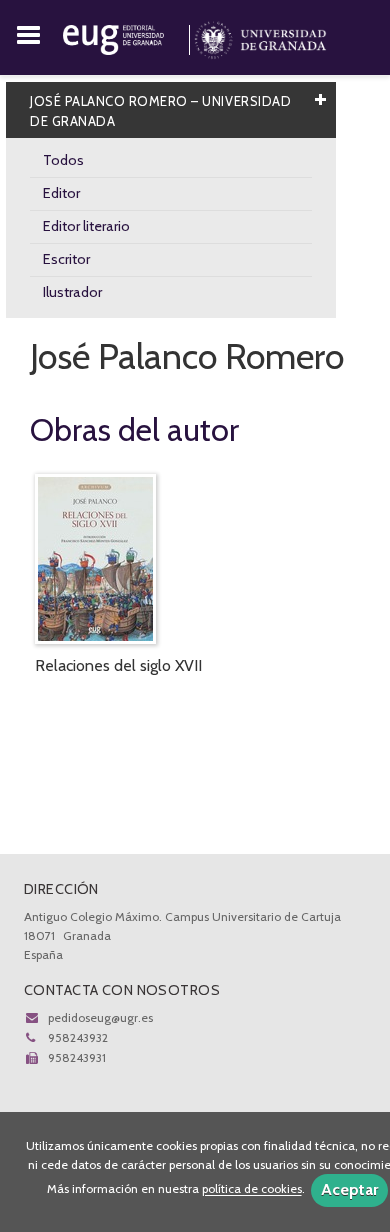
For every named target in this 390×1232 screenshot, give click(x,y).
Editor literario (86, 226)
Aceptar (349, 1189)
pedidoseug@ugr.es (100, 1017)
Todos (63, 160)
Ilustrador (72, 292)
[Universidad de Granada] (260, 36)
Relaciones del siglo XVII (118, 665)
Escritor (66, 259)
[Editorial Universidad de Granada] (128, 36)
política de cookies (252, 1189)
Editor (61, 193)
